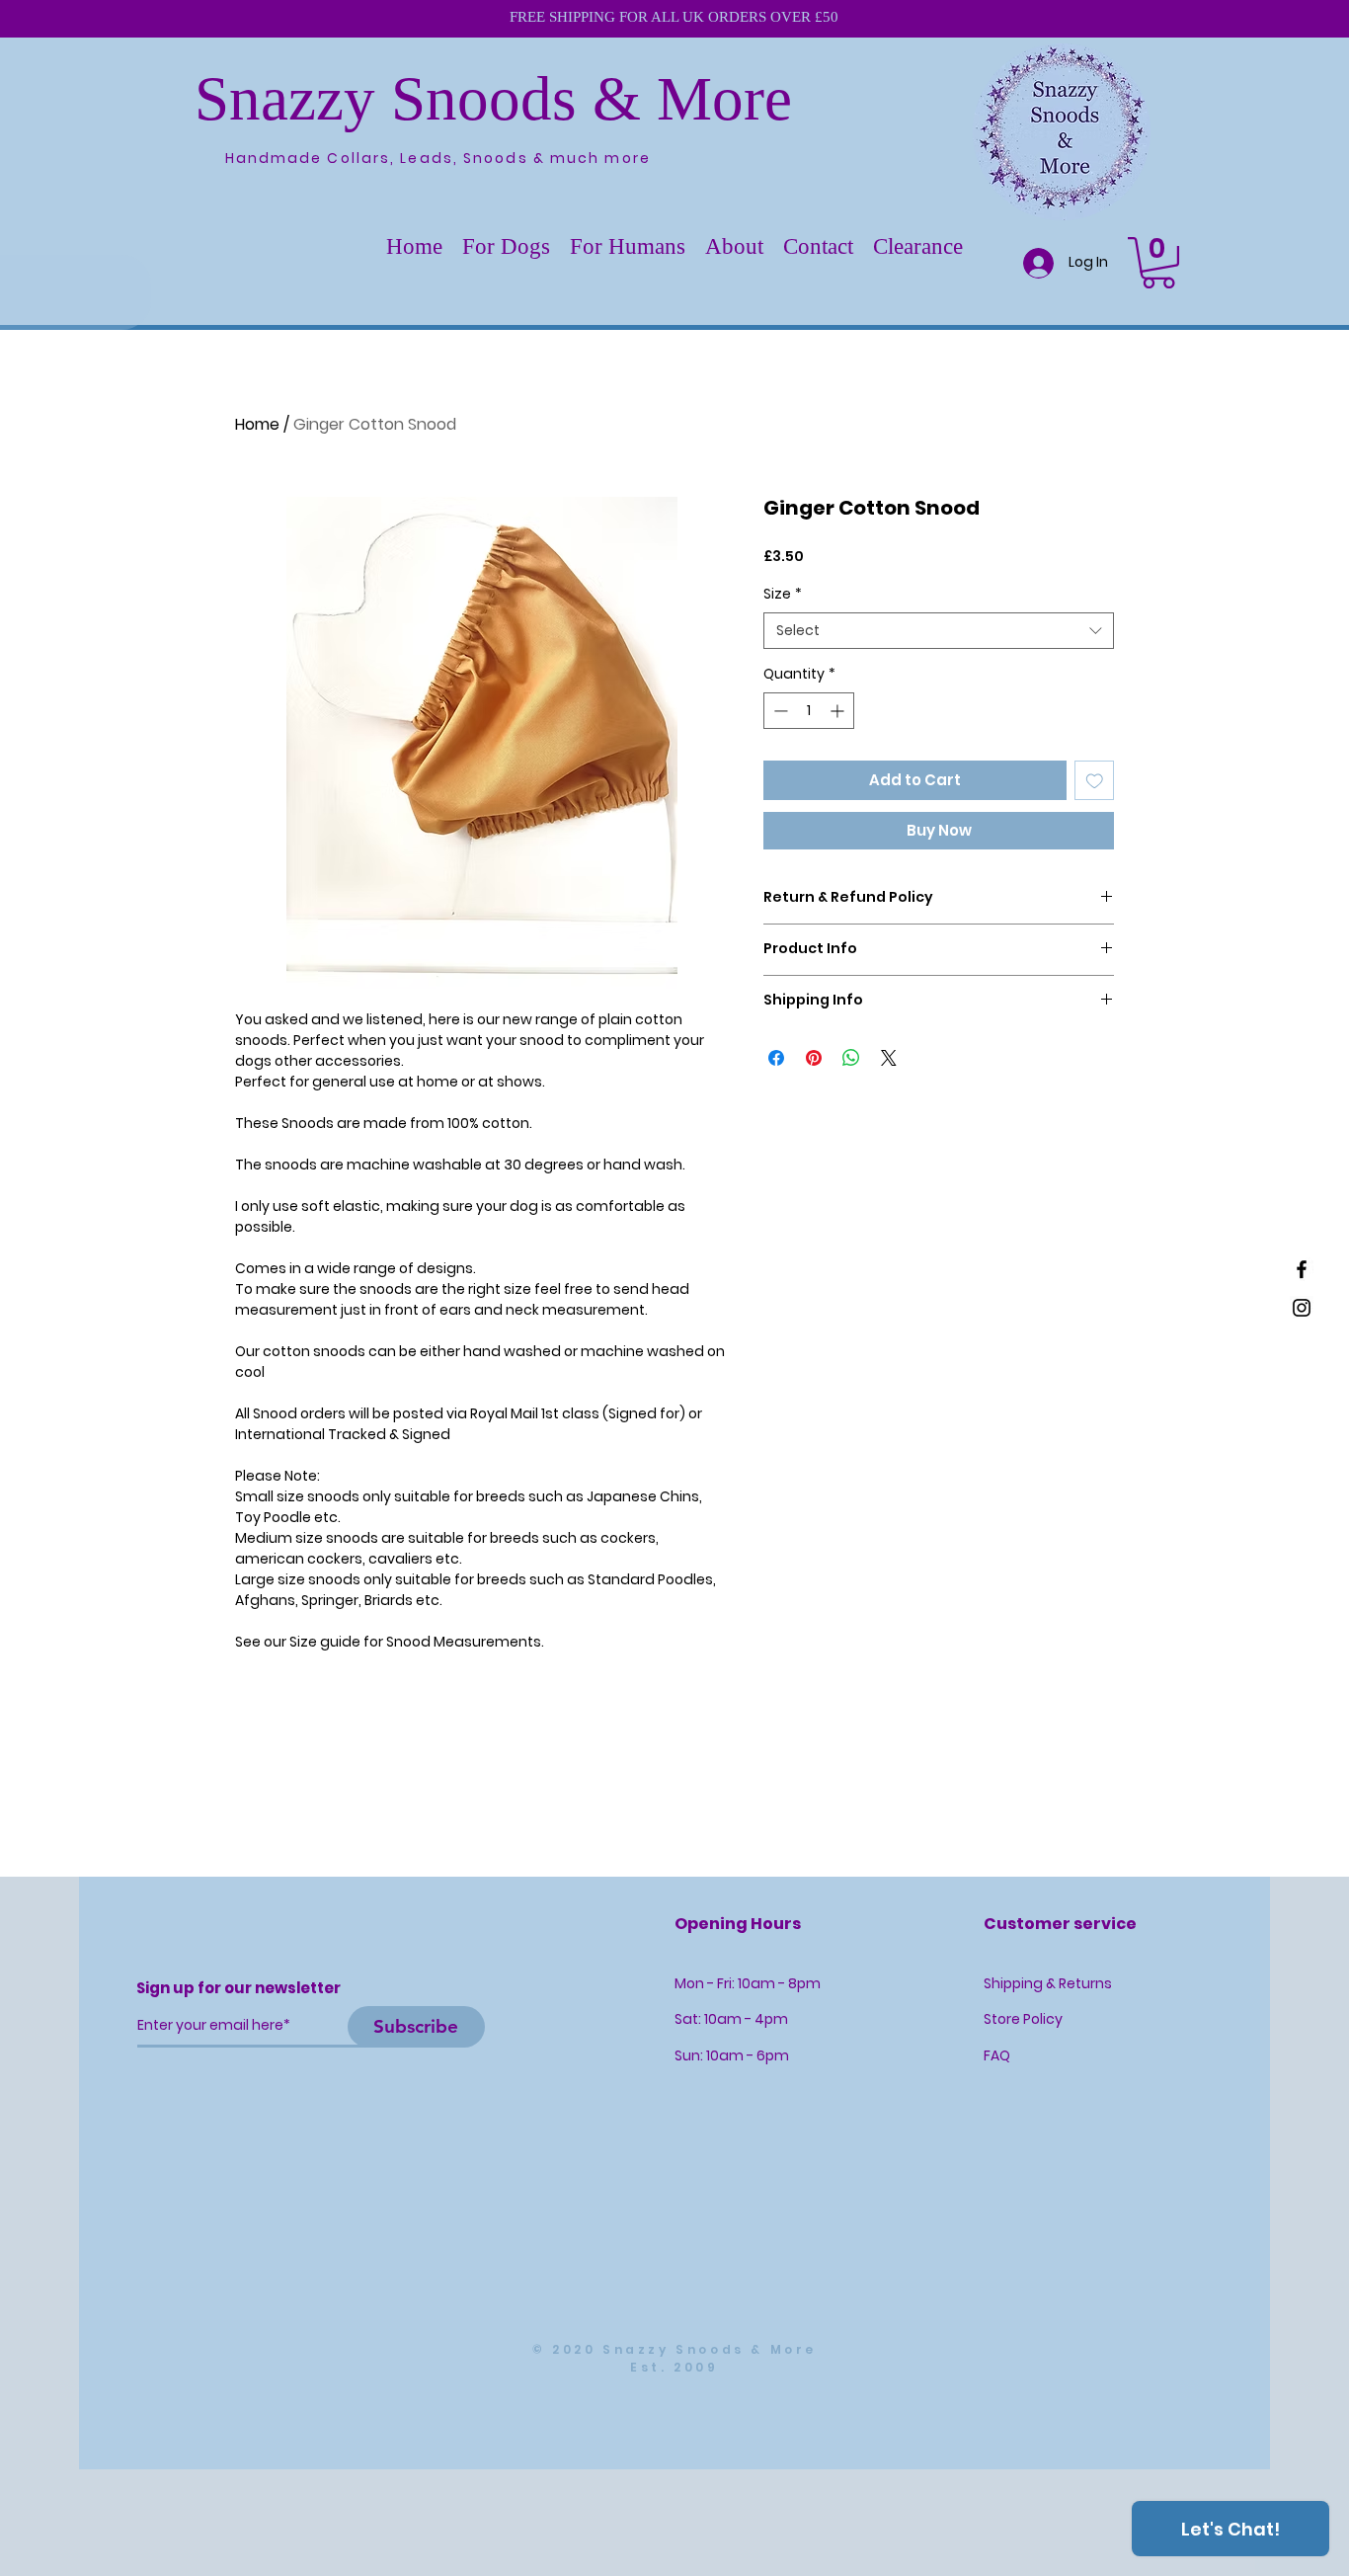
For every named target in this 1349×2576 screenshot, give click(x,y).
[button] (506, 247)
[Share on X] (889, 1058)
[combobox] (939, 631)
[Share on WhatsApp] (851, 1058)
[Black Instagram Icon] (1302, 1308)
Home (257, 424)
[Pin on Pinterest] (814, 1058)
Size (783, 594)
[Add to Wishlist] (1095, 781)
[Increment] (839, 711)
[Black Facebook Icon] (1302, 1269)
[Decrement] (779, 711)
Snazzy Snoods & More (493, 99)
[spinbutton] (809, 711)
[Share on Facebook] (776, 1058)
